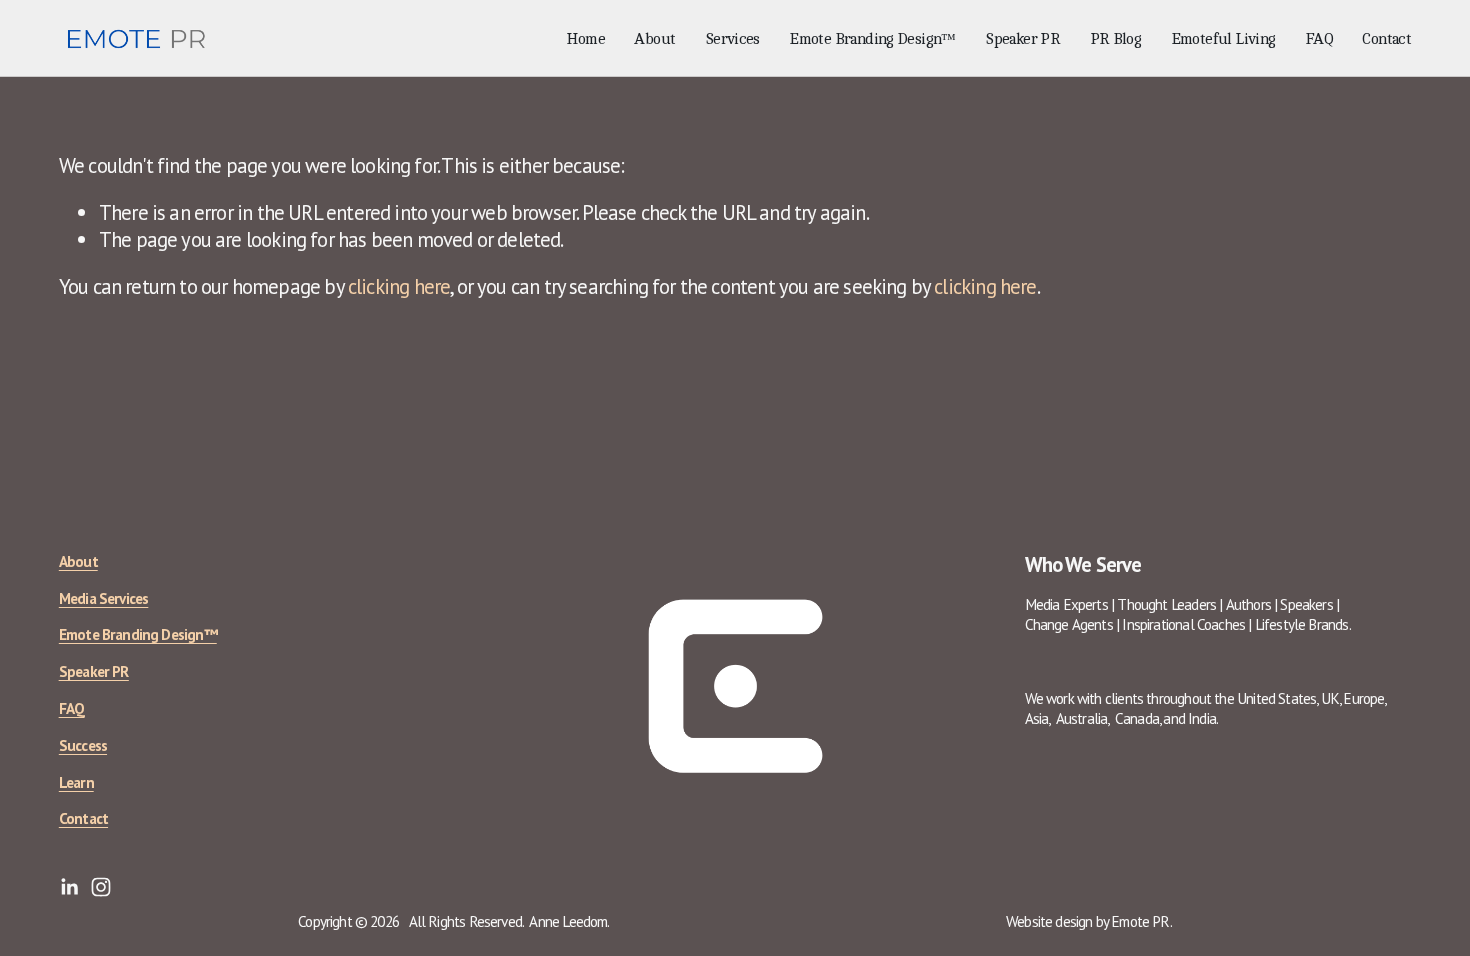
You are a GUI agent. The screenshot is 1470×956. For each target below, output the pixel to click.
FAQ (1319, 39)
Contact (1386, 39)
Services (732, 39)
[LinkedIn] (69, 887)
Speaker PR (1022, 39)
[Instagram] (101, 887)
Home (585, 39)
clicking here (399, 286)
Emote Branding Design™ (872, 39)
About (654, 39)
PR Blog (1116, 39)
